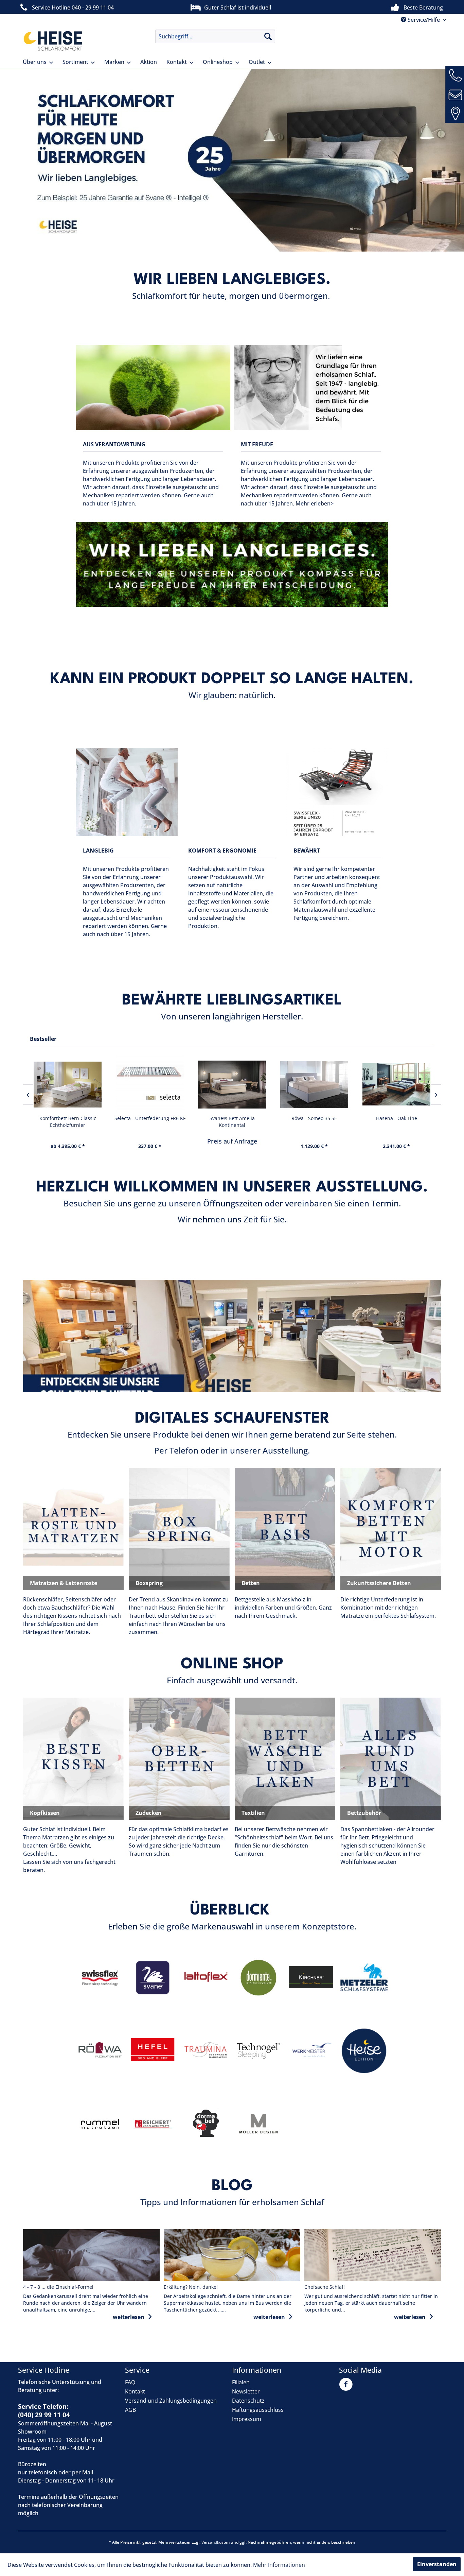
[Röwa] (100, 2051)
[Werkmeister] (311, 2051)
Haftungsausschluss (258, 2410)
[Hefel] (153, 2051)
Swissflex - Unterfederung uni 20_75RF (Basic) (397, 1122)
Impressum (247, 2419)
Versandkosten (216, 2542)
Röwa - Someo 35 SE (150, 1118)
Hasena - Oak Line (232, 1118)
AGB (130, 2410)
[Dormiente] (259, 1978)
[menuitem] (215, 36)
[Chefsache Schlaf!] (373, 2255)
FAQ (130, 2382)
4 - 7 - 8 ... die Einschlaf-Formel (58, 2287)
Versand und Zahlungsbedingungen (171, 2401)
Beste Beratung (423, 7)
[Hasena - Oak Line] (232, 1085)
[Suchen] (268, 36)
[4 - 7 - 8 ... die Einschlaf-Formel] (91, 2255)
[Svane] (153, 1978)
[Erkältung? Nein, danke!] (232, 2255)
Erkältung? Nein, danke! (191, 2287)
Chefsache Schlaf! (325, 2287)
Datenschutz (248, 2401)
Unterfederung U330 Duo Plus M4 (314, 1122)
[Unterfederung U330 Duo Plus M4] (314, 1085)
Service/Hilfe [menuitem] (424, 20)
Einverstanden (437, 2564)
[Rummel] (100, 2124)
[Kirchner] (311, 1978)
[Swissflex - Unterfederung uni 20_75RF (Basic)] (396, 1085)
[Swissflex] (100, 1978)
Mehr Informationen (279, 2565)
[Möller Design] (259, 2124)
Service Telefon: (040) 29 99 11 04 (44, 2411)
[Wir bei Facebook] (347, 2388)
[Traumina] (206, 2051)
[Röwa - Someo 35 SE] (150, 1085)
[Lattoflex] (206, 1978)
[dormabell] (206, 2124)
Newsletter (246, 2391)
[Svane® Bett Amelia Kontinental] (68, 1085)
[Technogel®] (259, 2051)
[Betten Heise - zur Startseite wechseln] (52, 41)
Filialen (241, 2382)
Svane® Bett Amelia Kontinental (68, 1122)
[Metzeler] (364, 1978)
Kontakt (135, 2391)
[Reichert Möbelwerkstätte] (153, 2124)
